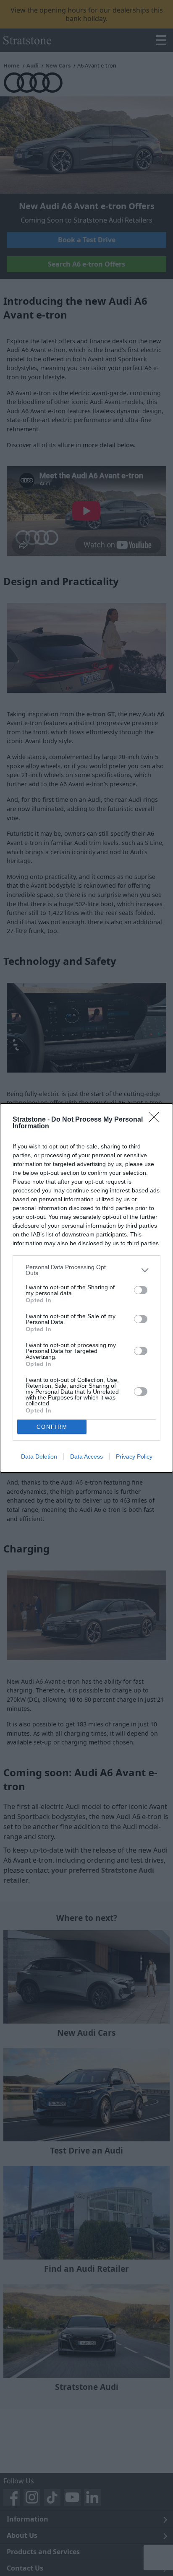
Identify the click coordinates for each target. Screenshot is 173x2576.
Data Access (86, 1456)
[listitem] (86, 1270)
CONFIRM (52, 1427)
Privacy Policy (134, 1456)
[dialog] (86, 1288)
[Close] (157, 1120)
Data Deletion (39, 1456)
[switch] (141, 1290)
